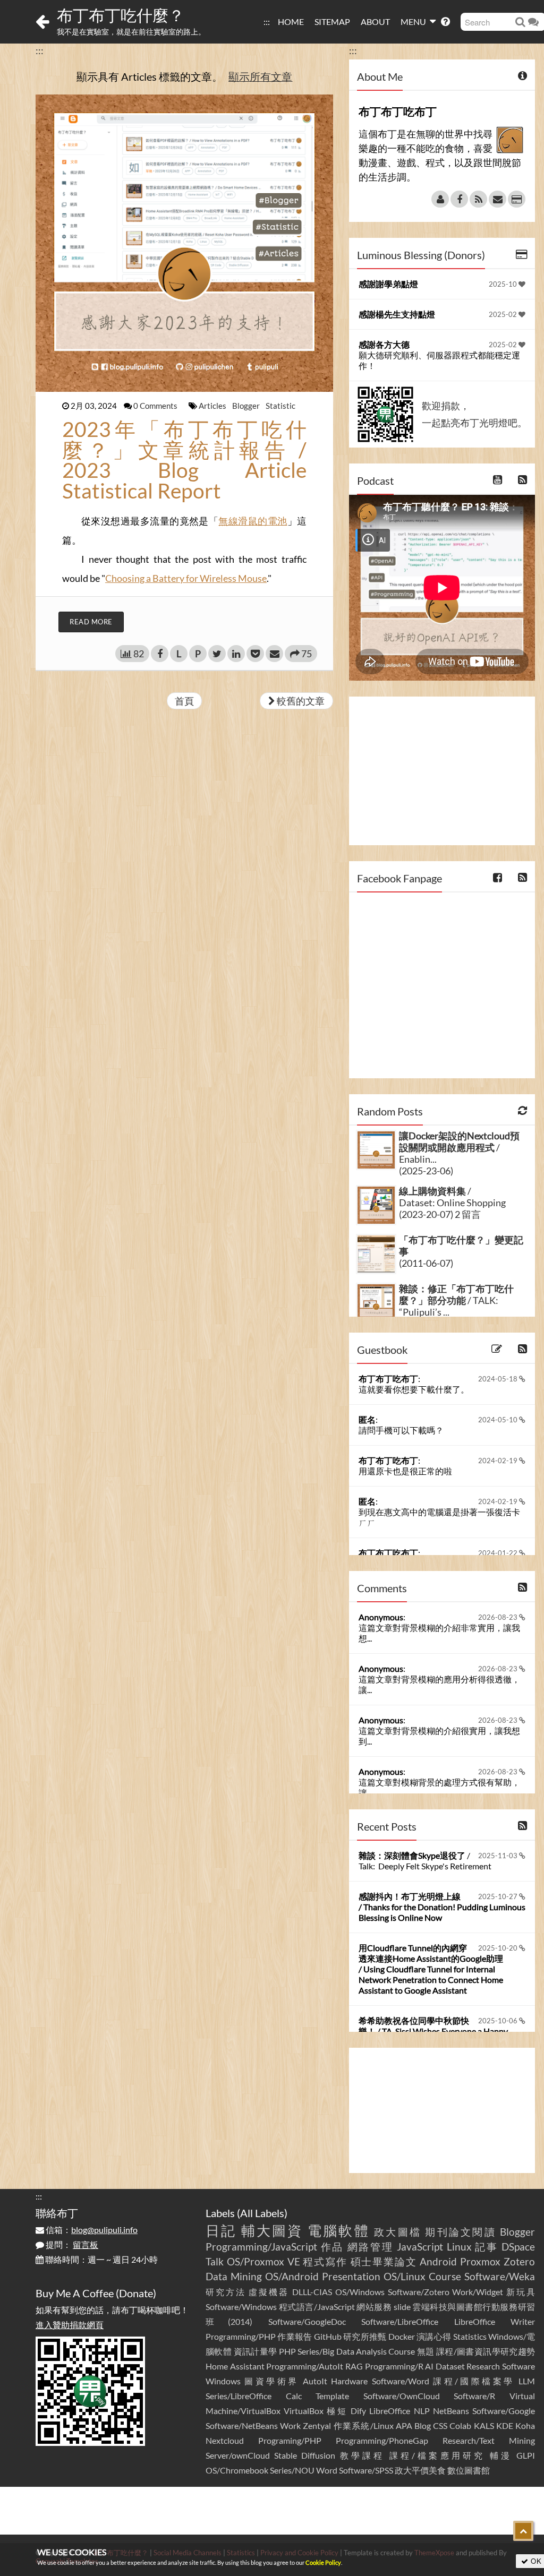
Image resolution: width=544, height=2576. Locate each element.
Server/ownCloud (238, 2455)
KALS (484, 2425)
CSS (440, 2425)
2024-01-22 (499, 1553)
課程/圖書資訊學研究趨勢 (486, 2351)
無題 (426, 2351)
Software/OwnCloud (402, 2396)
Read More (91, 622)
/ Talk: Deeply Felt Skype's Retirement (425, 1861)
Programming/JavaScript (261, 2247)
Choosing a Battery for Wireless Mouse (186, 578)
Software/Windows (241, 2307)
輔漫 (501, 2455)
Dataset (450, 2366)
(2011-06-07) (426, 1263)
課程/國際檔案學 (474, 2381)
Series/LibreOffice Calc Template (277, 2396)
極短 (337, 2411)
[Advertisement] (442, 771)
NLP (422, 2411)
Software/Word (401, 2381)
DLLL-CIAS (312, 2292)
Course (445, 2276)
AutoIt (315, 2381)
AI (429, 2366)
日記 (221, 2230)
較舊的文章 (300, 701)
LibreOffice (390, 2411)
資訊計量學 (256, 2351)
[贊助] (517, 199)
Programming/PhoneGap (382, 2440)
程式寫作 (325, 2261)
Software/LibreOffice (400, 2321)
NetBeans (451, 2411)
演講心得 (434, 2336)
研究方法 (226, 2292)
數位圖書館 (469, 2470)
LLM (527, 2381)
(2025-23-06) (426, 1171)
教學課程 (363, 2455)
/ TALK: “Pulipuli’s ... (456, 1300)
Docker (402, 2336)
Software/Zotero (419, 2292)
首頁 (184, 701)
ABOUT (375, 22)
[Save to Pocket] (255, 654)
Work (290, 2425)
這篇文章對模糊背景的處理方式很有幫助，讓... (439, 1787)
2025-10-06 (499, 2021)
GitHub (328, 2336)
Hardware (349, 2381)
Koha (525, 2425)
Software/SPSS (366, 2470)
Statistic (280, 406)
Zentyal (317, 2425)
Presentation (351, 2276)
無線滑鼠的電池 (253, 521)
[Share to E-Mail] (274, 654)
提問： (71, 2244)
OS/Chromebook (237, 2470)
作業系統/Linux (364, 2425)
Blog (423, 2425)
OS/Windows (360, 2292)
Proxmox (480, 2261)
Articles (213, 406)
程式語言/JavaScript (317, 2307)
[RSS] (478, 199)
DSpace (518, 2247)
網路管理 (371, 2247)
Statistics (470, 2336)
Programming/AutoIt (305, 2366)
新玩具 (521, 2292)
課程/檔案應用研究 (437, 2455)
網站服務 (374, 2307)
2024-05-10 (499, 1420)
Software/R (474, 2396)
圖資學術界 (271, 2381)
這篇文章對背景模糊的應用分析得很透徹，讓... (439, 1684)
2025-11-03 (499, 1856)
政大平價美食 (420, 2470)
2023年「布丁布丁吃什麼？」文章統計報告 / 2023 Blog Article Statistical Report (184, 460)
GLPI (526, 2455)
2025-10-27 (499, 1896)
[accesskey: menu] (273, 16)
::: (267, 22)
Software (518, 2366)
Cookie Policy (323, 2562)
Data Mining (234, 2276)
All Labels (262, 2213)
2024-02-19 (499, 1461)
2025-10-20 (499, 1948)
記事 (486, 2247)
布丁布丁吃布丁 (388, 1379)
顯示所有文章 (260, 76)
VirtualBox (304, 2411)
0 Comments (156, 406)
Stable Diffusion (305, 2455)
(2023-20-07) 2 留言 (440, 1214)
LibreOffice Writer (495, 2321)
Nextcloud (225, 2440)
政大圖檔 (398, 2232)
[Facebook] (459, 199)
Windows (223, 2381)
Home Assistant (235, 2366)
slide (402, 2307)
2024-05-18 (499, 1379)
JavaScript (420, 2247)
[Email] (498, 199)
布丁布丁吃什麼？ (121, 15)
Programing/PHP (290, 2440)
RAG (354, 2366)
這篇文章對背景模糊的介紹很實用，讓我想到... (439, 1736)
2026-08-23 (499, 1617)
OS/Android (292, 2276)
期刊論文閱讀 (460, 2232)
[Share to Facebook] (160, 654)
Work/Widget (478, 2292)
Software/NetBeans (242, 2425)
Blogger (247, 406)
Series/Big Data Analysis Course (356, 2351)
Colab (460, 2425)
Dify (358, 2411)
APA (404, 2425)
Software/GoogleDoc (307, 2321)
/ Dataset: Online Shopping (452, 1197)
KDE (505, 2425)
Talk (215, 2261)
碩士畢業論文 (384, 2261)
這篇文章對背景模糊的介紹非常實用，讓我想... (439, 1633)
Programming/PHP (241, 2336)
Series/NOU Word (304, 2470)
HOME (291, 22)
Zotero (519, 2261)
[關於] (440, 199)
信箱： (91, 2230)
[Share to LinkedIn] (236, 654)
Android (438, 2261)
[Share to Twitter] (217, 654)
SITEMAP (332, 22)
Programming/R (394, 2366)
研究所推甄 (365, 2336)
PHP (287, 2351)
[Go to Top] (523, 2531)
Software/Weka (500, 2276)
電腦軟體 (339, 2230)
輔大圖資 (272, 2230)
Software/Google (504, 2411)
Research (483, 2366)
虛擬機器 (269, 2292)
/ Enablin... (459, 1147)
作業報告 (295, 2336)
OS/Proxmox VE (263, 2261)
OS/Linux (405, 2276)
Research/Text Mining (489, 2440)
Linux (459, 2247)
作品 (332, 2247)
